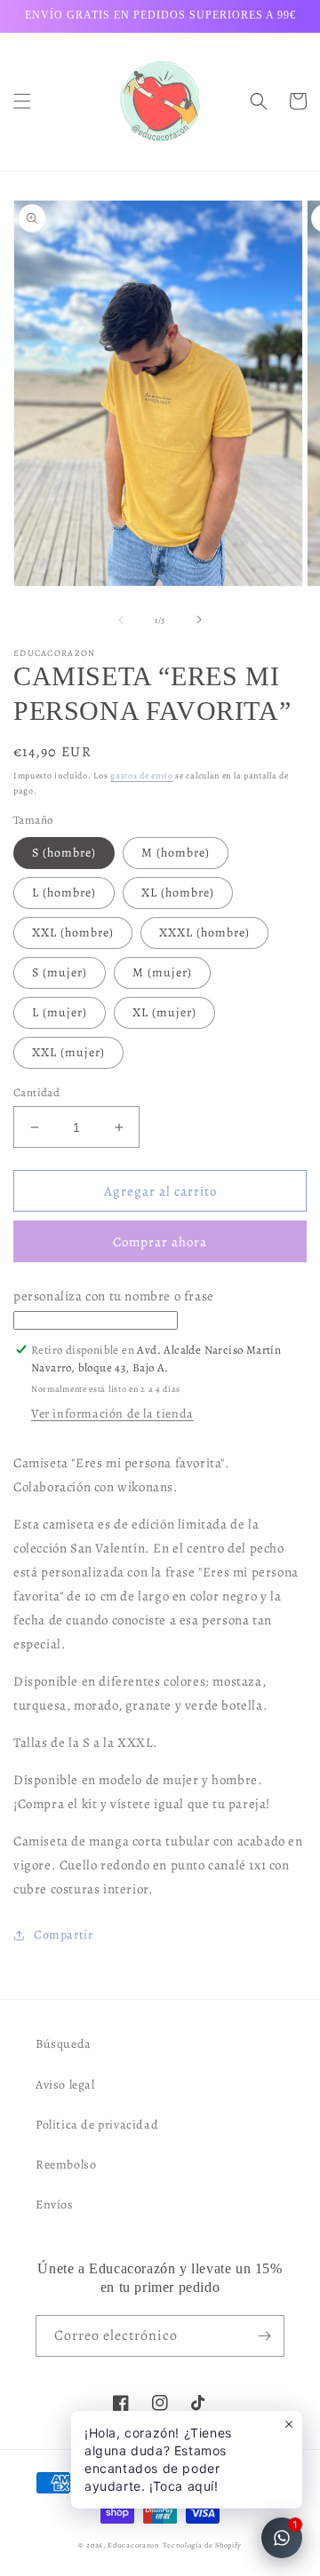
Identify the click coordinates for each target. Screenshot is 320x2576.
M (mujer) (162, 972)
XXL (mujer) (68, 1052)
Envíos (55, 2205)
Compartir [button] (63, 1935)
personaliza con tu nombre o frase (147, 1355)
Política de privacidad (97, 2125)
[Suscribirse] (264, 2336)
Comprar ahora (160, 1242)
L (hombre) (64, 893)
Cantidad (36, 1092)
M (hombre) (176, 853)
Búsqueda (64, 2044)
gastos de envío (142, 775)
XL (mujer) (164, 1012)
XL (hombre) (178, 893)
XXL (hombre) (73, 932)
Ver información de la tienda (112, 1414)
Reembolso (66, 2165)
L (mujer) (60, 1012)
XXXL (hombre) (204, 932)
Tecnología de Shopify (203, 2545)
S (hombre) (64, 853)
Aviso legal (65, 2085)
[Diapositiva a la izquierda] (121, 620)
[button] (22, 101)
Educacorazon (133, 2545)
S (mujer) (60, 972)
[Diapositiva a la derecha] (199, 620)
